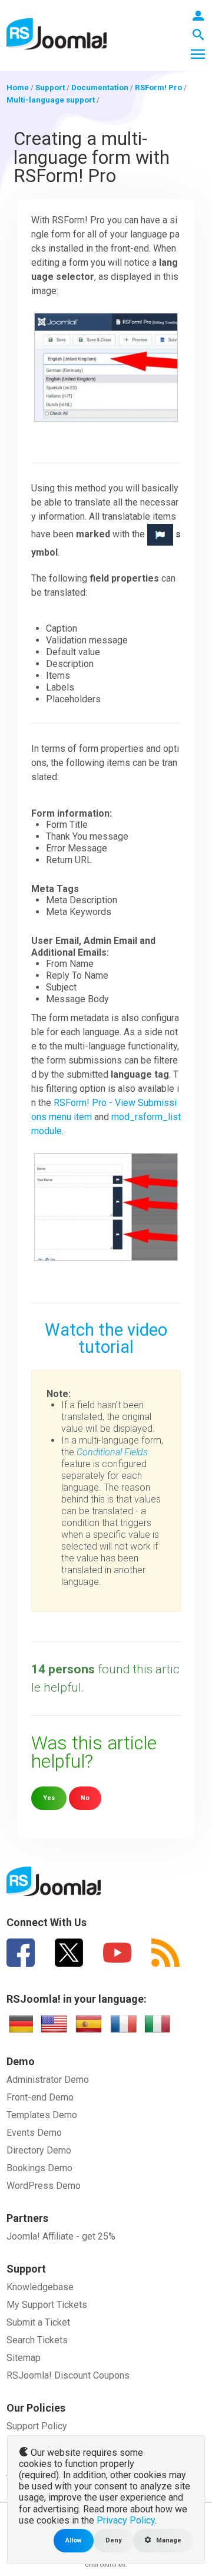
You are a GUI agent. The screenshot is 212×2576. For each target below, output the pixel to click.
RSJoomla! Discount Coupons (68, 2375)
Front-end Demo (40, 2097)
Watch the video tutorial (106, 1338)
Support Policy (37, 2426)
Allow (74, 2540)
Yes (49, 1798)
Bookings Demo (39, 2168)
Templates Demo (42, 2115)
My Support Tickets (47, 2305)
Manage (168, 2540)
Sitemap (24, 2358)
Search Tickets (37, 2340)
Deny (113, 2540)
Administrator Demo (48, 2080)
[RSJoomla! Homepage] (57, 33)
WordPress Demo (44, 2186)
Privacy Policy (126, 2520)
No (85, 1798)
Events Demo (34, 2133)
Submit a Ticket (38, 2322)
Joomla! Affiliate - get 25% (61, 2236)
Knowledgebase (40, 2287)
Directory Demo (39, 2150)
